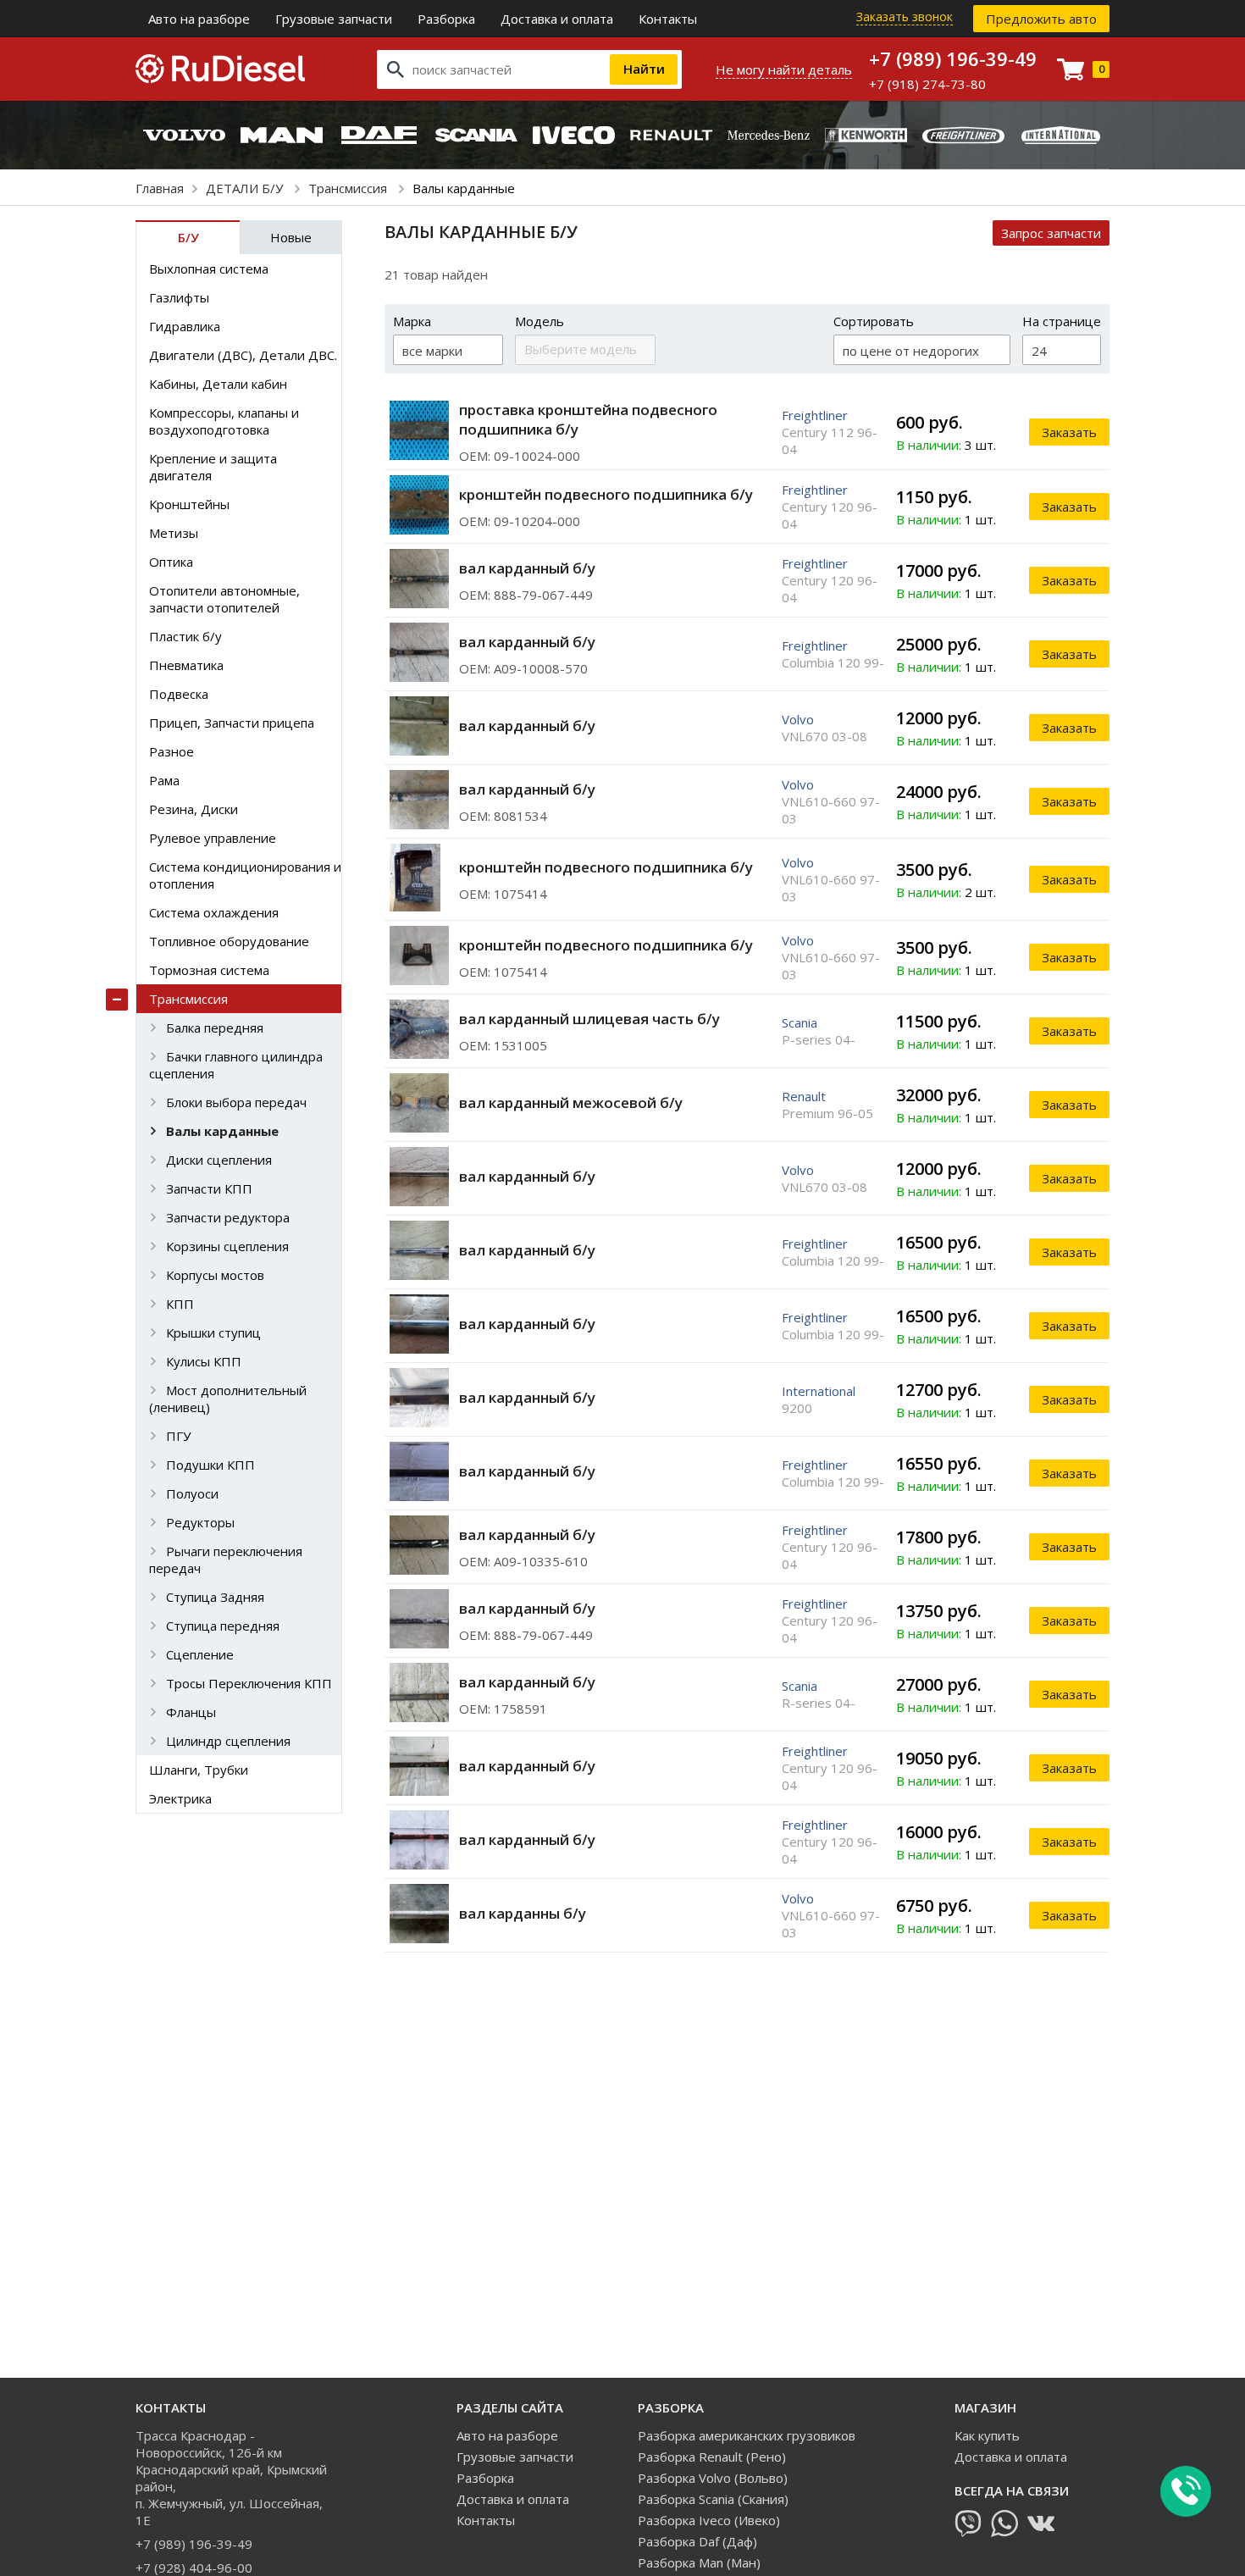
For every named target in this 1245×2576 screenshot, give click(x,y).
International (819, 1391)
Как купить (987, 2435)
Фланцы (191, 1712)
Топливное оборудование (229, 941)
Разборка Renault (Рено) (712, 2457)
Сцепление (200, 1654)
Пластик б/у (185, 636)
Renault (804, 1096)
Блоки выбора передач (236, 1102)
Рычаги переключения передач (226, 1559)
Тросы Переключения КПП (249, 1683)
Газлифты (179, 297)
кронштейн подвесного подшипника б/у (606, 494)
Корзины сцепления (227, 1246)
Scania (800, 1022)
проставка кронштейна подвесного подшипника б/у (588, 419)
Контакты (668, 19)
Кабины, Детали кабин (218, 384)
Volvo (798, 719)
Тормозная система (209, 970)
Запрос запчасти (1051, 233)
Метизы (174, 533)
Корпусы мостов (215, 1275)
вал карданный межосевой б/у (571, 1102)
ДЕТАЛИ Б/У (246, 188)
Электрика (180, 1798)
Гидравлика (185, 326)
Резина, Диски (194, 809)
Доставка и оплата (557, 19)
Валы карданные (222, 1131)
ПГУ (178, 1436)
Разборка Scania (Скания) (713, 2499)
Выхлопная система (209, 269)
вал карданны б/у (523, 1913)
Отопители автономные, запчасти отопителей (224, 599)
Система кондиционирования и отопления (245, 875)
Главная (160, 188)
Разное (172, 751)
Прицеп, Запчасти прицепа (232, 723)
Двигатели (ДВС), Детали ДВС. (243, 355)
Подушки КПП (210, 1465)
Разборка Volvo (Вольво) (713, 2478)
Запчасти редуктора (228, 1217)
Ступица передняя (223, 1626)
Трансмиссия (349, 188)
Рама (164, 780)
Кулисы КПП (204, 1361)
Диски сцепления (219, 1160)
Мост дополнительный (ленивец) (228, 1399)
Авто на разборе (199, 19)
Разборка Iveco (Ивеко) (709, 2520)
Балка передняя (215, 1028)
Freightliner (815, 415)
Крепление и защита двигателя (213, 467)
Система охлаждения (214, 912)
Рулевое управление (213, 838)
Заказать (1069, 432)
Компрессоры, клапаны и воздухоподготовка (224, 421)
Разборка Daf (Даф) (697, 2541)
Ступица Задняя (215, 1597)
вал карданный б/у (527, 568)
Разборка (446, 19)
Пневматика (186, 665)
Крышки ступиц (213, 1332)
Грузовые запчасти (334, 19)
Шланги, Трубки (199, 1770)
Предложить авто (1041, 19)
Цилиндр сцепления (228, 1741)
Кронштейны (189, 504)
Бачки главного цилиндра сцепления (236, 1065)
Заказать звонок (905, 17)
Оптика (171, 562)
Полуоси (192, 1493)
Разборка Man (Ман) (699, 2562)
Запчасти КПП (209, 1188)
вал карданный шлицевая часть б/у (589, 1019)
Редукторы (200, 1522)
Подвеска (179, 694)
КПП (180, 1304)
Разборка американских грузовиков (747, 2435)
